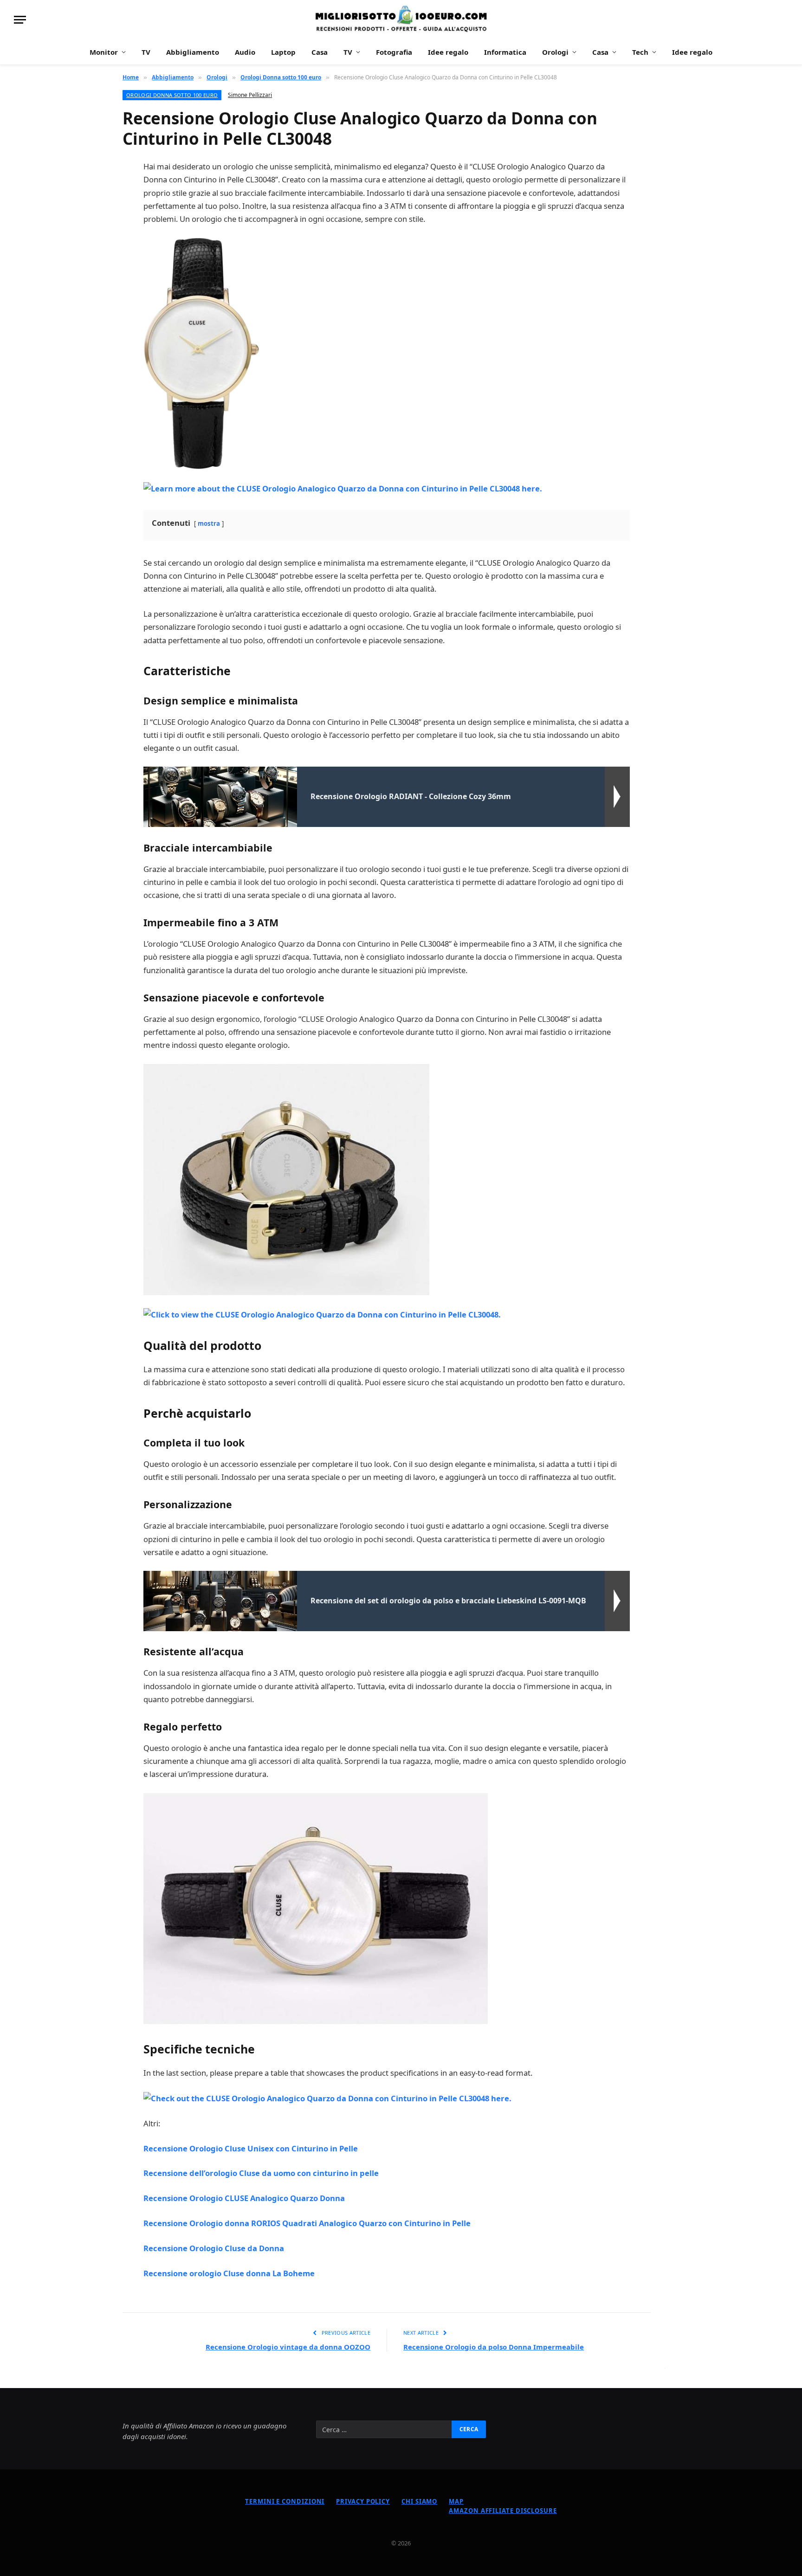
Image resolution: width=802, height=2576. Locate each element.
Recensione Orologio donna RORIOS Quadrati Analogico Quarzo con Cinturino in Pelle (307, 2223)
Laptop (283, 52)
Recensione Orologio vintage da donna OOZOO (288, 2347)
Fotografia (394, 52)
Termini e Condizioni (285, 2501)
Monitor (104, 52)
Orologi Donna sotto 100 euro (172, 95)
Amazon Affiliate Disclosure (503, 2511)
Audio (245, 52)
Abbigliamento (193, 52)
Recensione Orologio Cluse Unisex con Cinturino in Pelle (251, 2148)
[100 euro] (401, 20)
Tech (640, 52)
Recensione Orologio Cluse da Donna (214, 2248)
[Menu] (20, 20)
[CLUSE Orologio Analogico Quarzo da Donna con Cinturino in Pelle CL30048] (201, 352)
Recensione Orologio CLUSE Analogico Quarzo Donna (244, 2198)
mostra (209, 523)
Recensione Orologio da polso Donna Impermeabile (494, 2347)
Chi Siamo (419, 2501)
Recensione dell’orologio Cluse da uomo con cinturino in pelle (261, 2173)
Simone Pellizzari (250, 95)
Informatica (505, 52)
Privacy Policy (363, 2501)
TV (146, 52)
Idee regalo (448, 52)
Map (456, 2501)
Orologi (555, 52)
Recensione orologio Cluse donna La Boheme (229, 2273)
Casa (320, 52)
